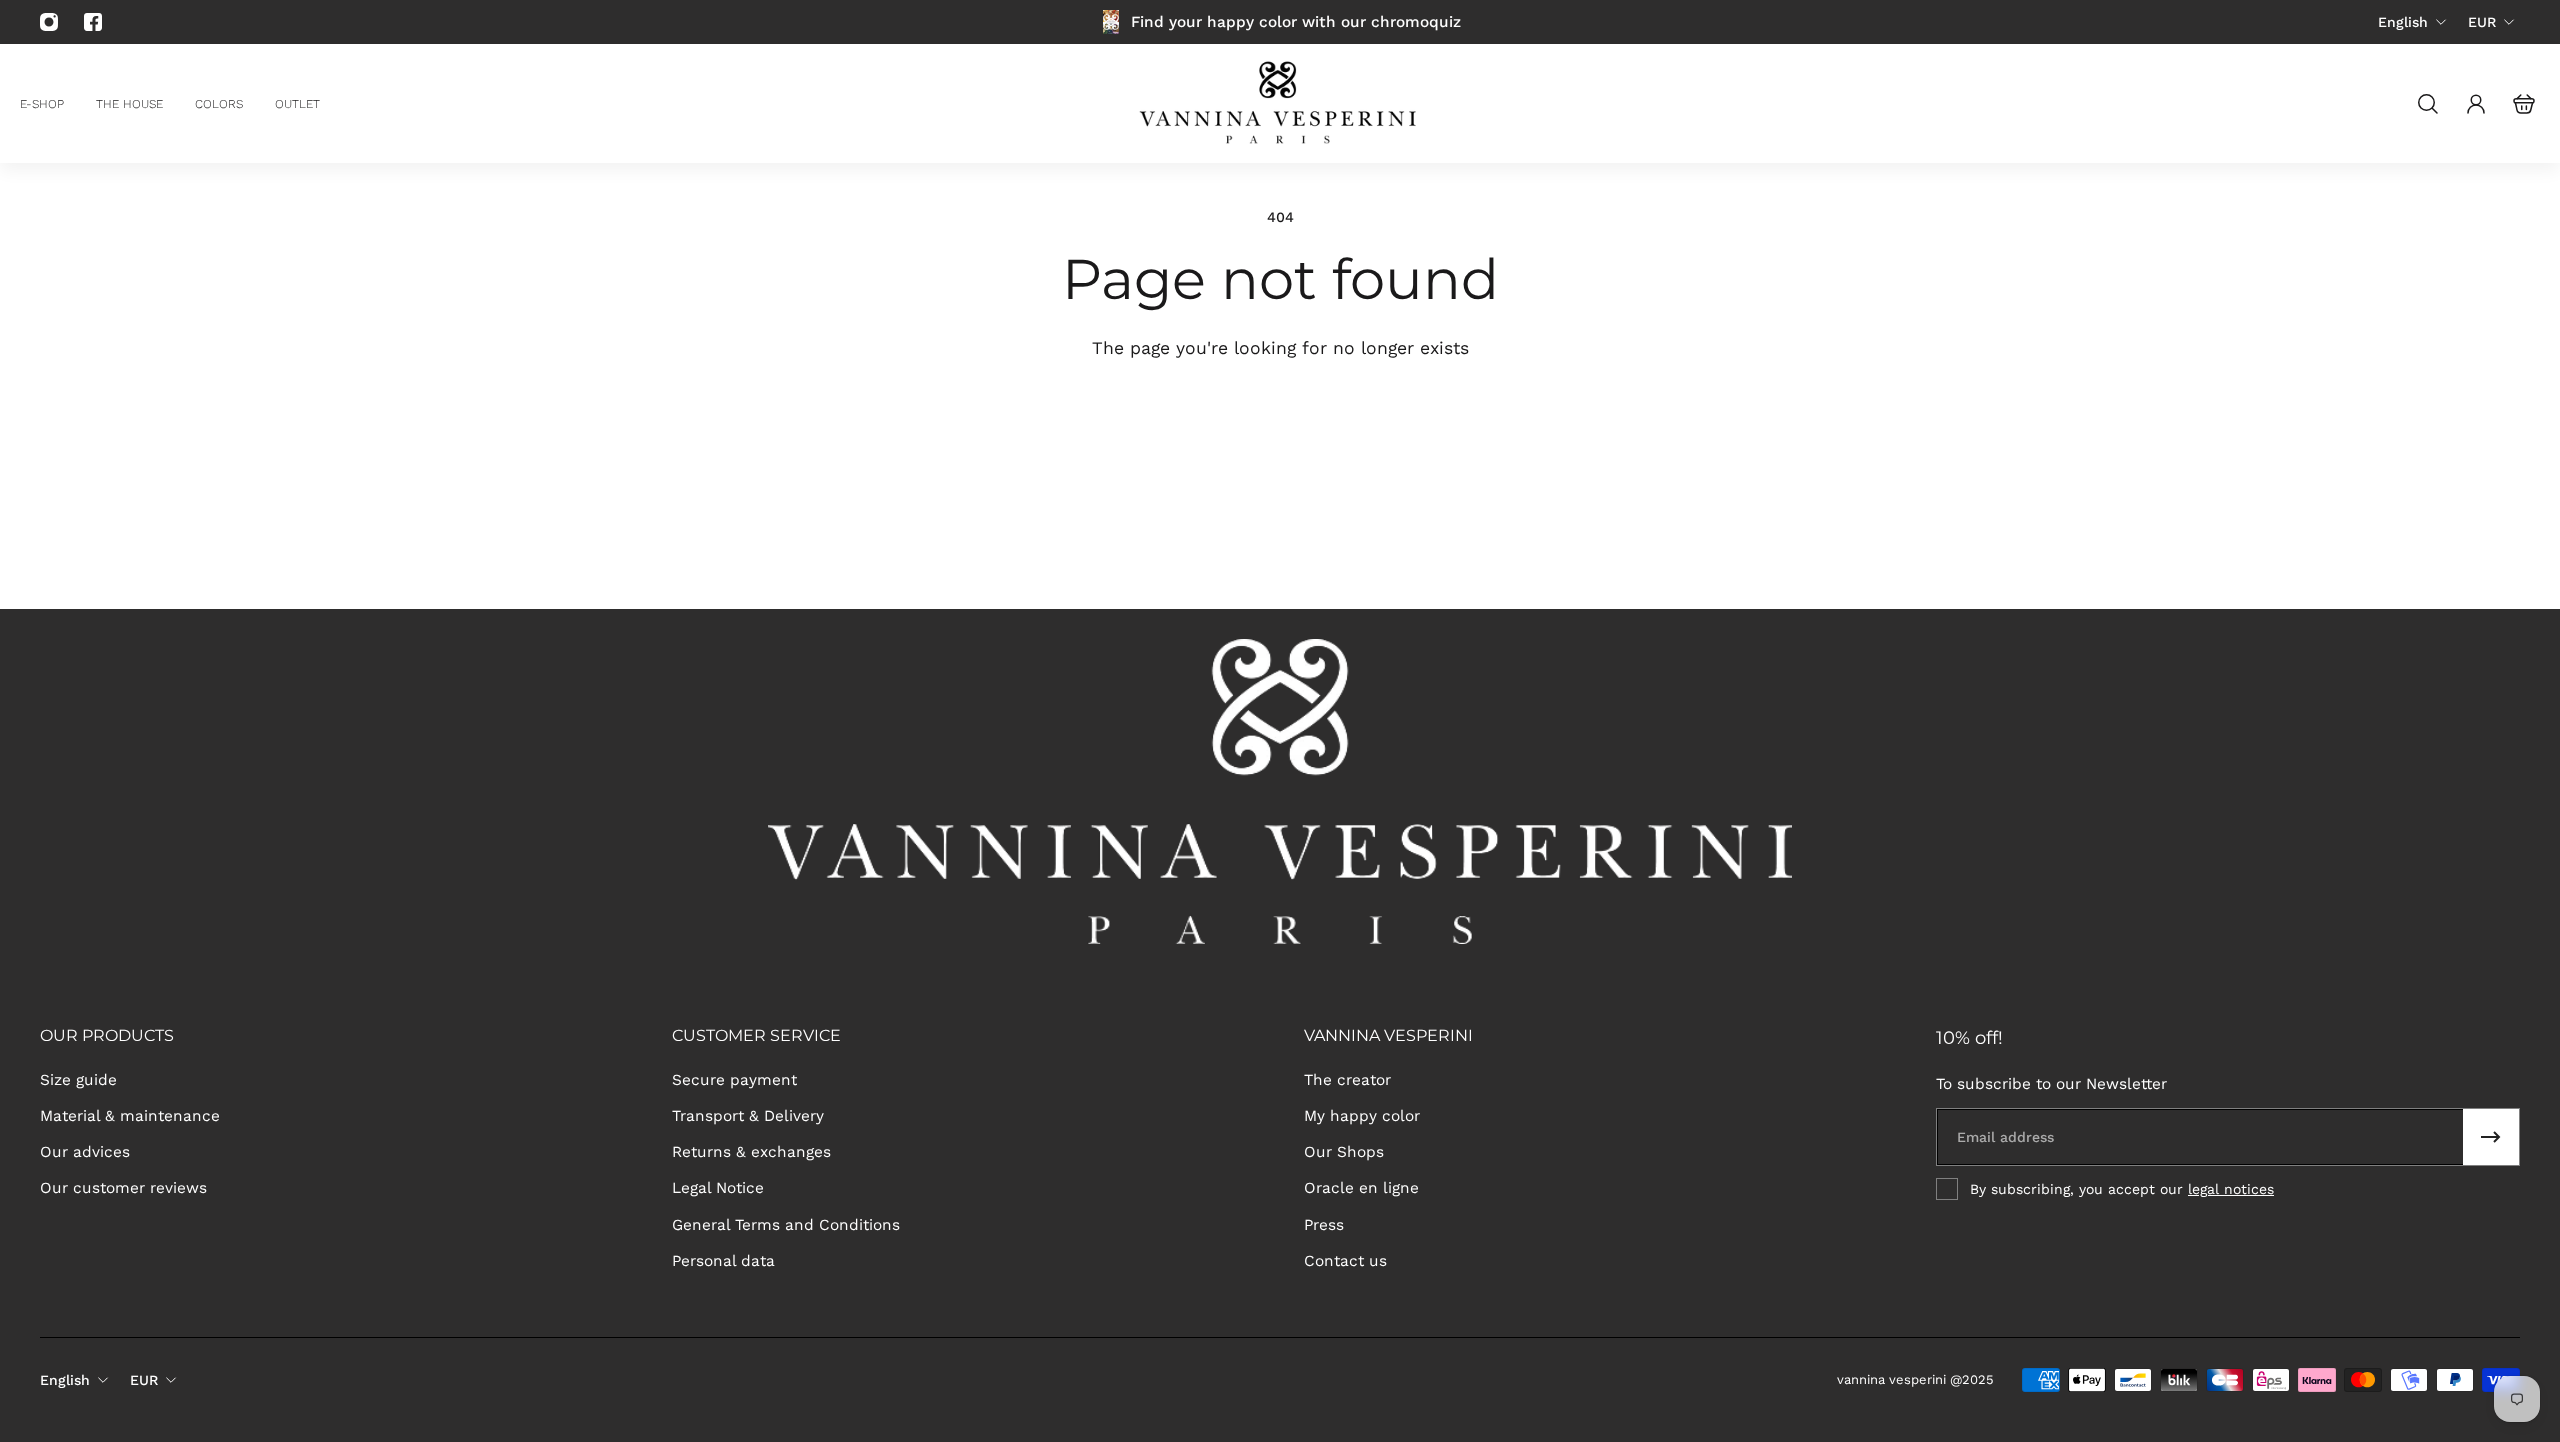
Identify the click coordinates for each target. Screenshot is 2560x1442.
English (2403, 22)
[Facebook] (93, 22)
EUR (2482, 22)
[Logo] (1280, 103)
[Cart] (2524, 104)
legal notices (2231, 1189)
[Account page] (2476, 104)
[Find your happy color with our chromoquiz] (1280, 22)
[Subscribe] (2491, 1137)
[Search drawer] (2428, 104)
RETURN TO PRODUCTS (1405, 420)
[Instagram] (49, 22)
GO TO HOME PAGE (1137, 420)
